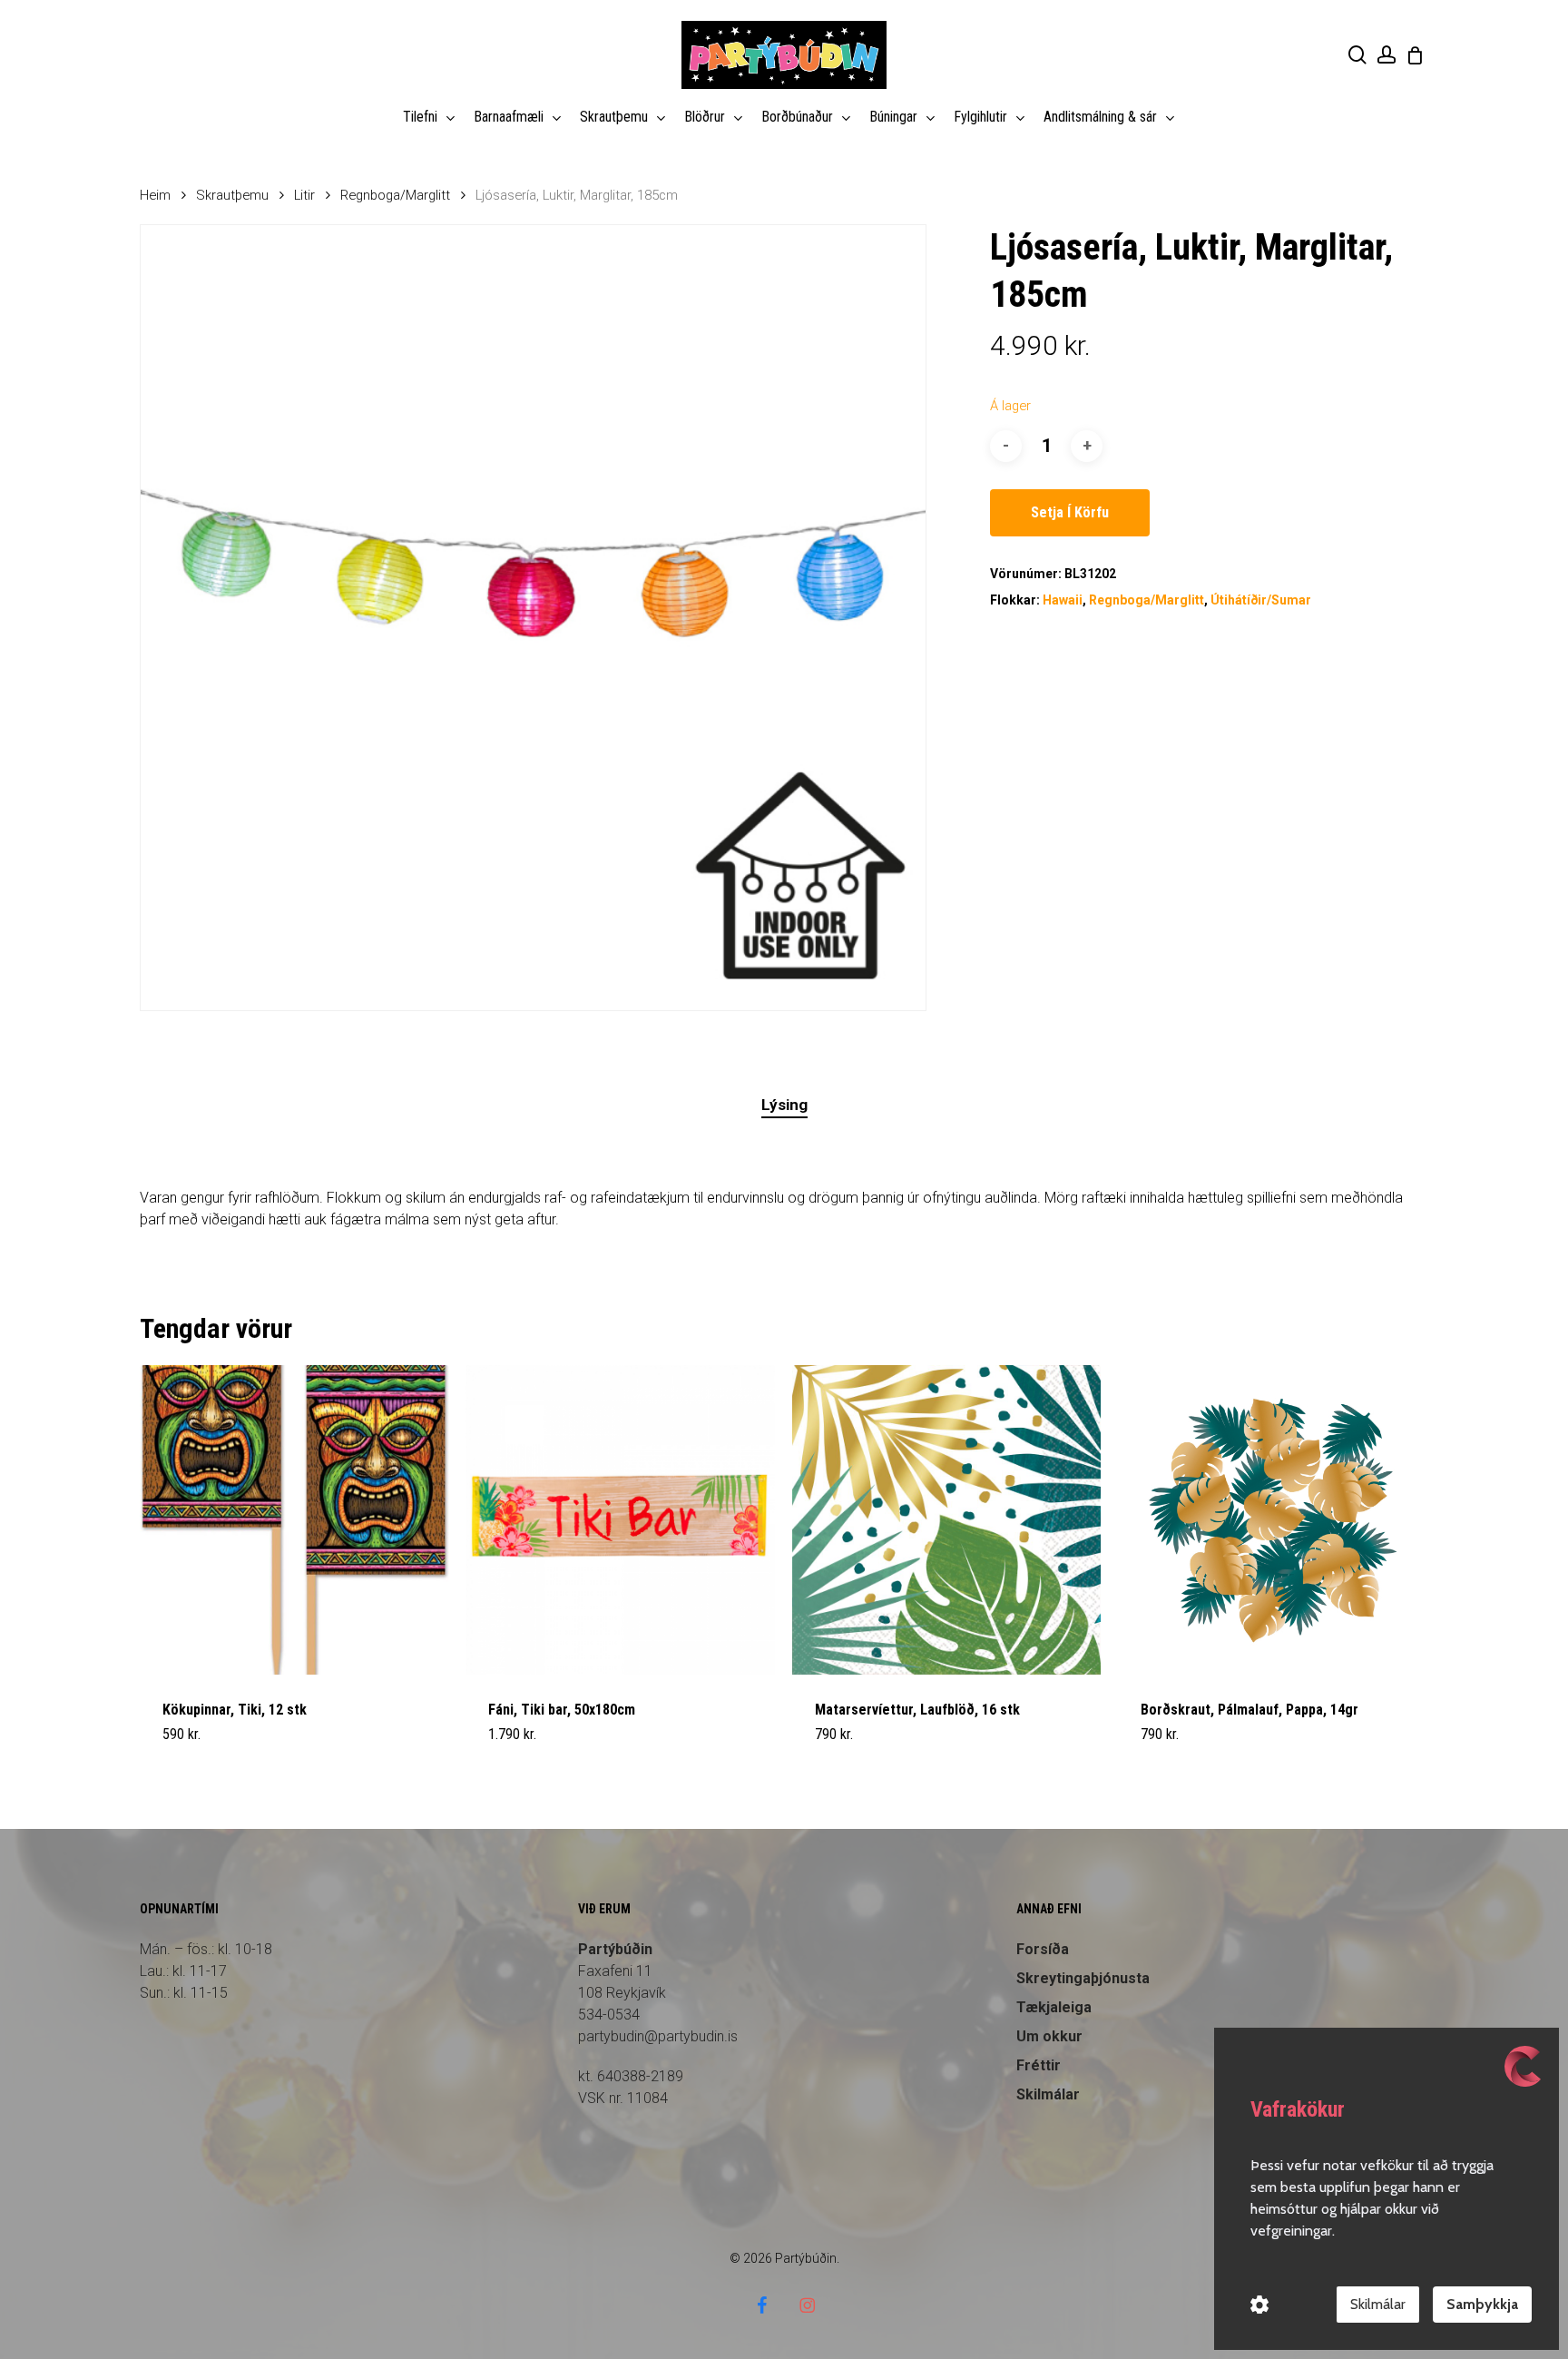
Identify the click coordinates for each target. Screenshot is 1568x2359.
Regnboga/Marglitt (395, 195)
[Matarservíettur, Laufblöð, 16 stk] (947, 1520)
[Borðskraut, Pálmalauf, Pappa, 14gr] (1273, 1520)
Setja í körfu (1070, 512)
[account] (1387, 55)
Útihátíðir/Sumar (1261, 600)
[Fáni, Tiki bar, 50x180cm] (620, 1520)
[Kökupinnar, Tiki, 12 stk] (294, 1520)
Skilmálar (1378, 2304)
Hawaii (1063, 600)
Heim (155, 195)
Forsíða (1043, 1949)
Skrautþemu (232, 195)
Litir (304, 195)
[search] (1357, 55)
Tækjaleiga (1054, 2007)
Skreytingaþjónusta (1083, 1978)
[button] (205, 1745)
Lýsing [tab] (784, 1105)
